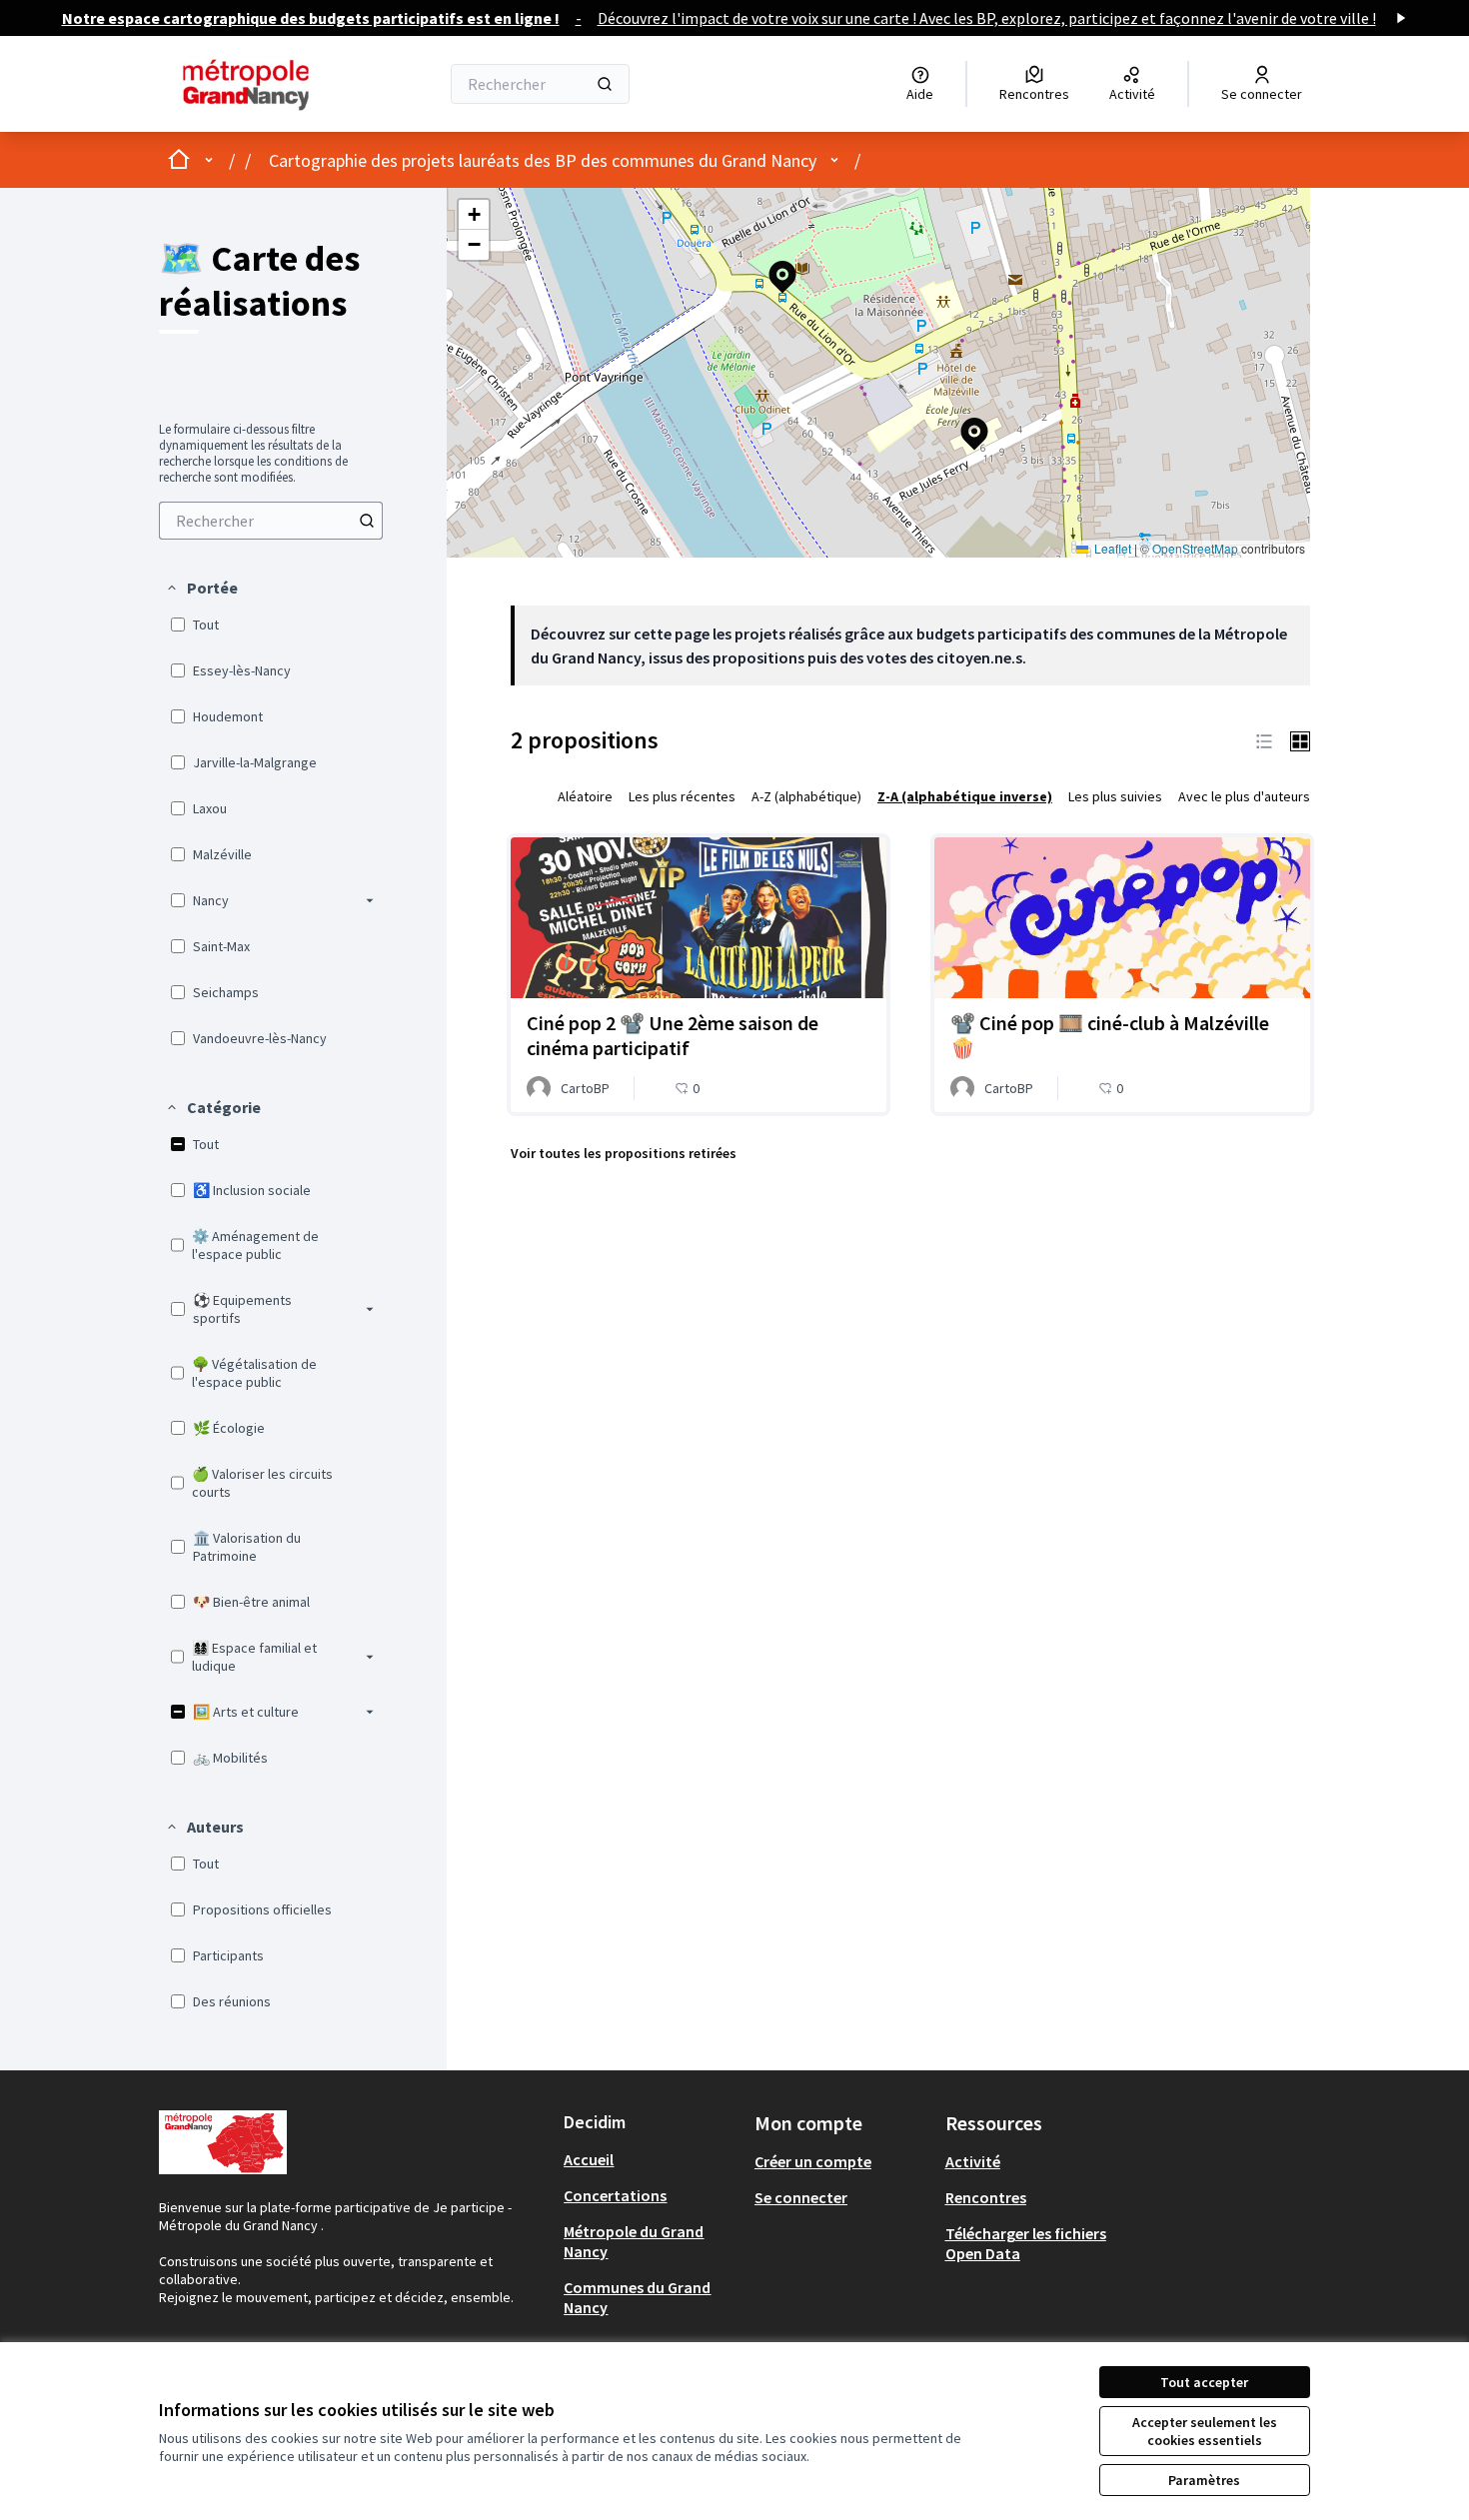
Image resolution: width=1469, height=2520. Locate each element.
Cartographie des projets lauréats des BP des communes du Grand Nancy (543, 160)
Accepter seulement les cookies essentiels (1205, 2431)
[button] (201, 588)
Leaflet (1111, 548)
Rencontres (986, 2197)
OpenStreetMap (1195, 548)
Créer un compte (813, 2161)
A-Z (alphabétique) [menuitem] (806, 796)
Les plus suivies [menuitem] (1115, 796)
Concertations (615, 2195)
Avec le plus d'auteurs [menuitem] (1244, 796)
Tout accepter (1204, 2382)
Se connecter (801, 2197)
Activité (973, 2161)
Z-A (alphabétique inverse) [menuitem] (965, 796)
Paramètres (1204, 2480)
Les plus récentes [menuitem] (682, 796)
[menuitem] (271, 521)
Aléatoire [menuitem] (585, 796)
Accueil (589, 2159)
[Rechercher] (605, 84)
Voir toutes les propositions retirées (624, 1153)
